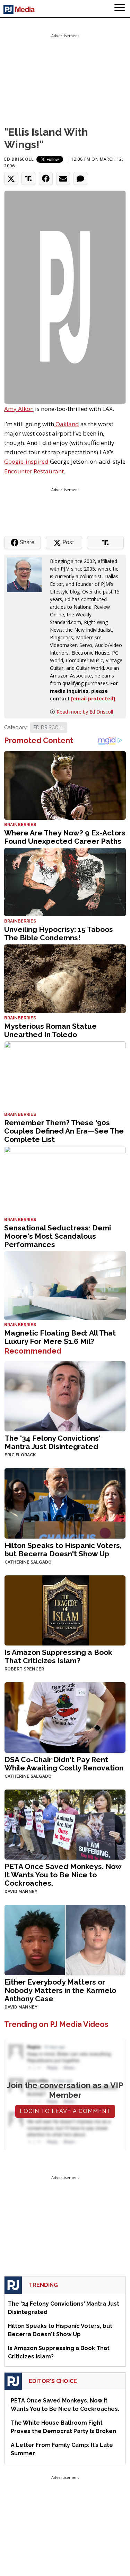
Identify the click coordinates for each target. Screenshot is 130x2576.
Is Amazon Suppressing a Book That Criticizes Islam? (58, 1656)
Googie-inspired (26, 461)
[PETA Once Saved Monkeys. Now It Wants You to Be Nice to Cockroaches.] (65, 1824)
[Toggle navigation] (120, 9)
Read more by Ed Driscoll (85, 712)
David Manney (21, 1892)
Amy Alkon (19, 409)
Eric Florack (20, 1455)
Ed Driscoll (19, 159)
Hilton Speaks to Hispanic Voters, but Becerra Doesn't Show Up (63, 1550)
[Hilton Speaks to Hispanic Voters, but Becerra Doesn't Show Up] (65, 1503)
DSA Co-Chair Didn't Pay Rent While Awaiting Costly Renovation (64, 1764)
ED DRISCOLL (49, 727)
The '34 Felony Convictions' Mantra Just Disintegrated (53, 1442)
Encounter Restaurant (34, 471)
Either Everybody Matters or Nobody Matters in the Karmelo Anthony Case (60, 1990)
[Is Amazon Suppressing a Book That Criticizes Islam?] (65, 1610)
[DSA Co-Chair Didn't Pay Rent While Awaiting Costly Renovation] (65, 1717)
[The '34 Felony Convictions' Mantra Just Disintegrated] (65, 1396)
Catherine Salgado (28, 1562)
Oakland (67, 424)
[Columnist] (27, 574)
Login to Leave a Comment (65, 2111)
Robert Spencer (24, 1669)
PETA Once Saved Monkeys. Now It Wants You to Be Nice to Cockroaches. (63, 1875)
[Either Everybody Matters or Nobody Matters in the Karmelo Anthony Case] (65, 1939)
